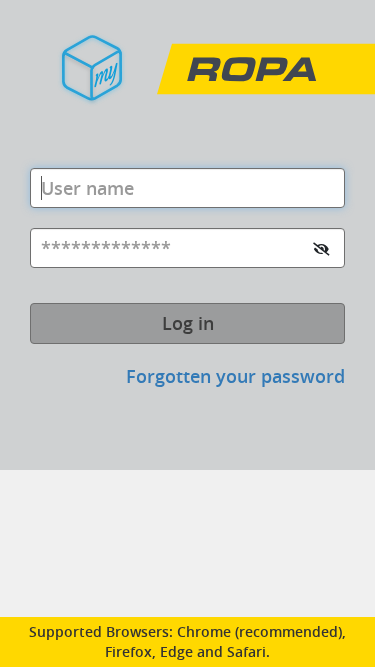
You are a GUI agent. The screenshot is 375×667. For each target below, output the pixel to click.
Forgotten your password (235, 376)
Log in (188, 323)
